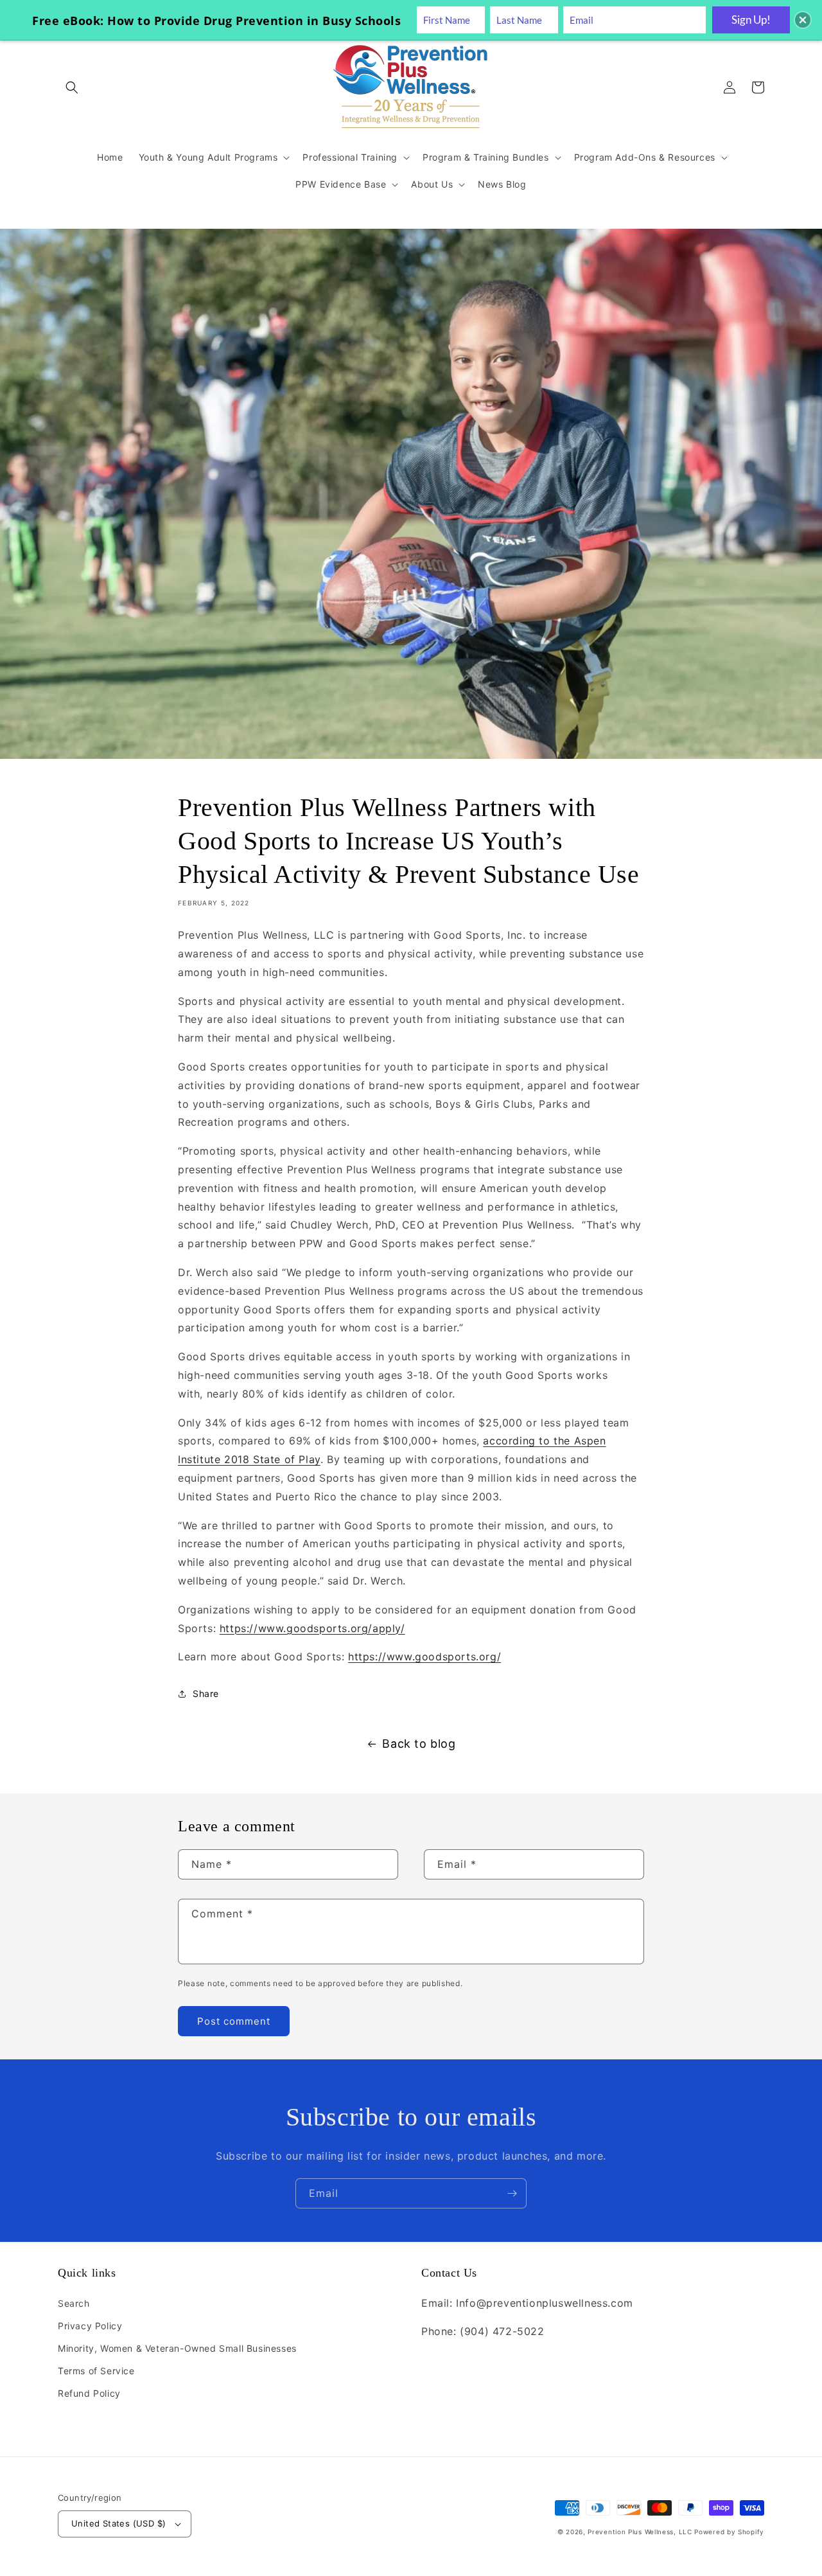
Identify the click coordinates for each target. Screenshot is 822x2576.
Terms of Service (96, 2371)
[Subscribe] (512, 2193)
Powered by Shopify (729, 2532)
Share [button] (206, 1693)
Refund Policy (89, 2393)
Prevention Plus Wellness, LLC (640, 2532)
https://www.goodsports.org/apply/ (312, 1628)
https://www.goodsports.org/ (424, 1657)
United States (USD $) (118, 2523)
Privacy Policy (90, 2326)
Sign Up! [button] (751, 20)
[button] (72, 87)
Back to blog (419, 1744)
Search (74, 2303)
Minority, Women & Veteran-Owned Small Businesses (177, 2348)
